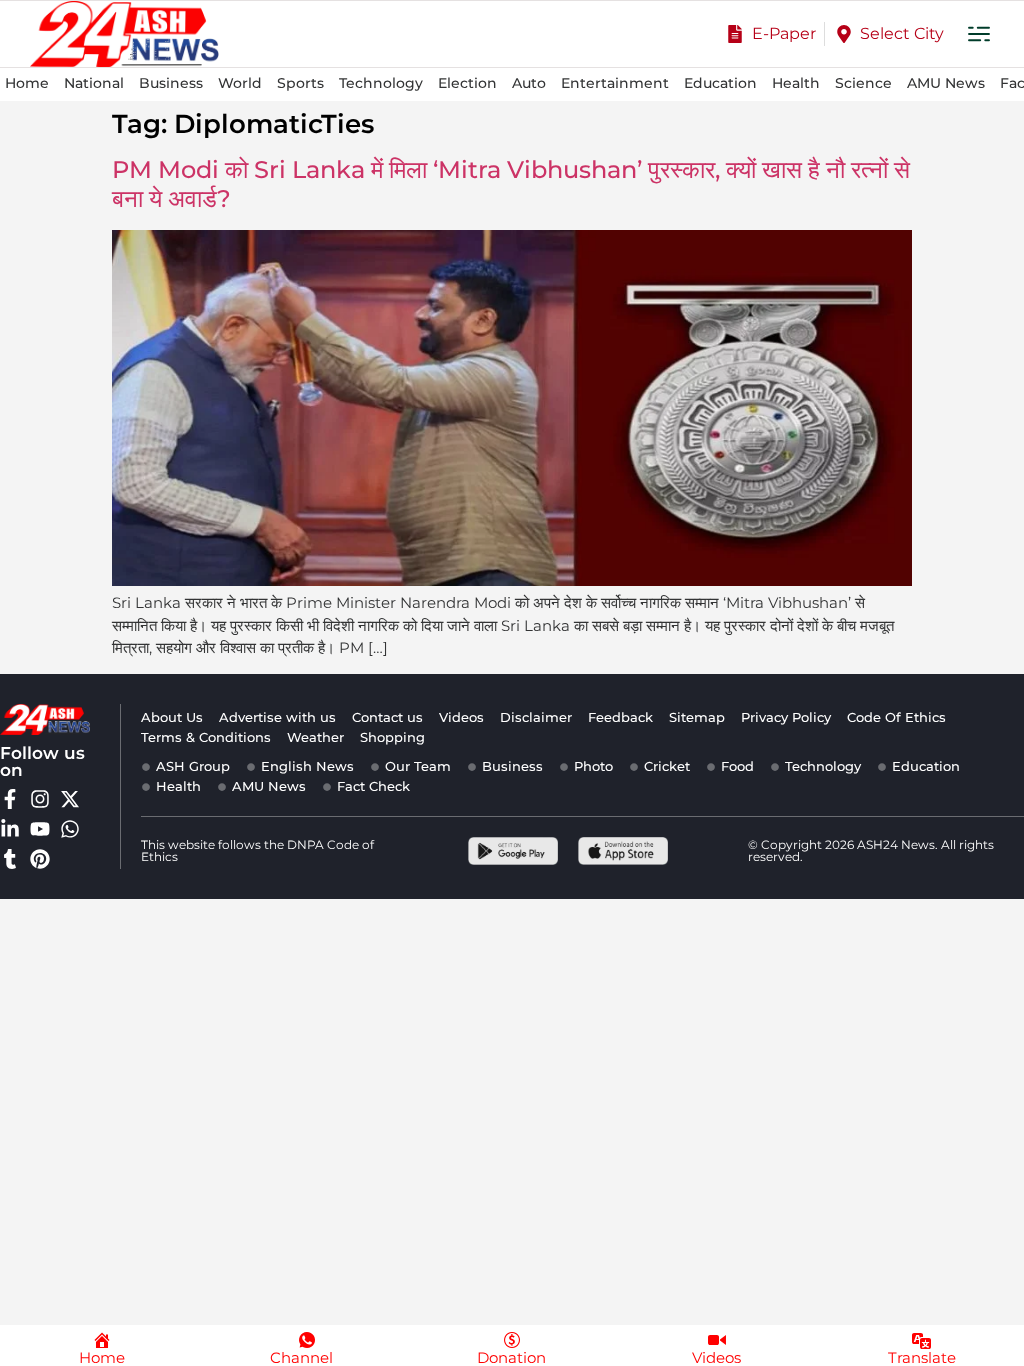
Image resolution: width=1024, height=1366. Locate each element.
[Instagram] (40, 799)
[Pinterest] (40, 859)
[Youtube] (40, 829)
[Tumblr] (10, 859)
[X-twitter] (70, 799)
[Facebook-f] (10, 799)
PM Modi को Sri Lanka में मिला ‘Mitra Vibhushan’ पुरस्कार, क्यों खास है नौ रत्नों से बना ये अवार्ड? (511, 184)
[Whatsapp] (70, 829)
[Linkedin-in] (10, 829)
